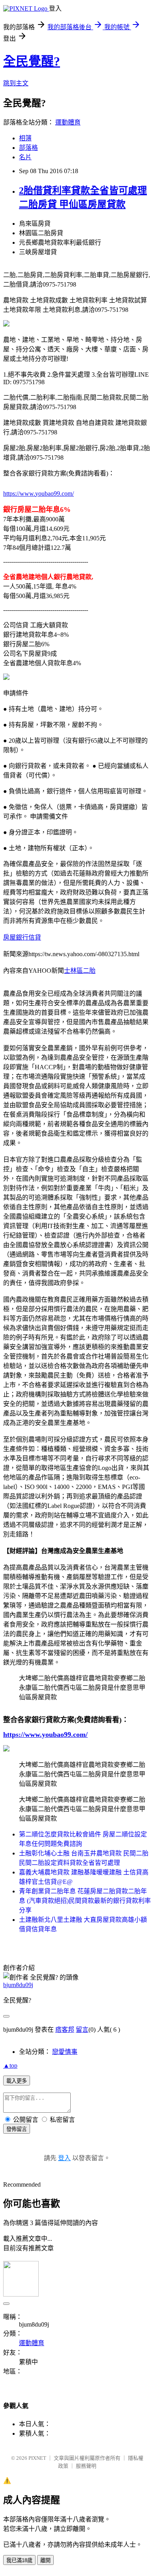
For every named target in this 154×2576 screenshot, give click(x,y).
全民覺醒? (32, 61)
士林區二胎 (80, 971)
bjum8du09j (18, 1985)
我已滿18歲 (19, 2560)
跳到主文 (16, 83)
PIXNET (37, 2458)
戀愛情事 (65, 2052)
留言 (82, 2030)
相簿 (25, 138)
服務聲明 (86, 2466)
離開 (45, 2560)
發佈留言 (17, 2129)
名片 (25, 157)
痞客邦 (65, 2030)
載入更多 (17, 2081)
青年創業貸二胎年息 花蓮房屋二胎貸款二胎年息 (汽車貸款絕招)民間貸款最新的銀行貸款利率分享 (85, 1901)
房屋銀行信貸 (22, 937)
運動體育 (68, 122)
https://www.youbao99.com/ (38, 493)
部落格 (28, 148)
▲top (10, 2066)
